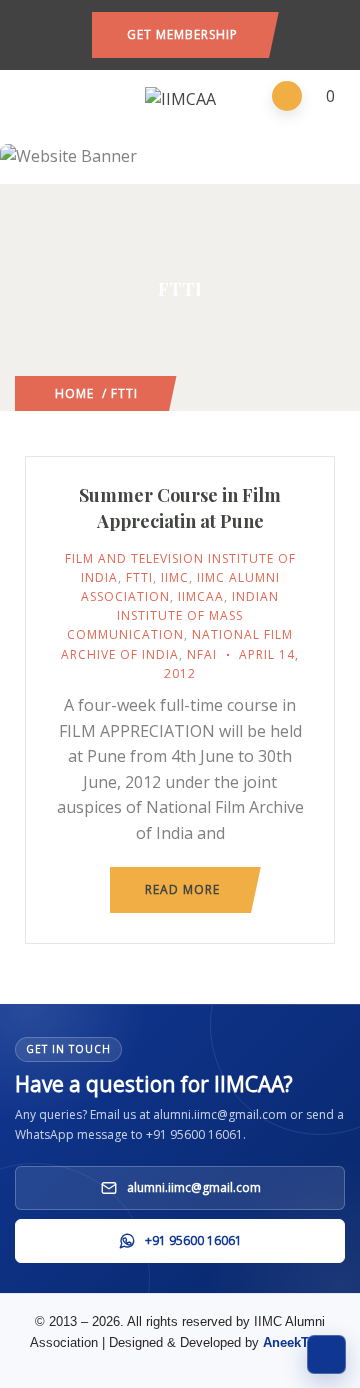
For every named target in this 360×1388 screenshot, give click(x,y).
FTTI (139, 577)
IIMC (175, 577)
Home (74, 393)
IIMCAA (201, 596)
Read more (182, 889)
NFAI (202, 654)
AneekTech (296, 1342)
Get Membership (182, 34)
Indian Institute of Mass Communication (173, 615)
